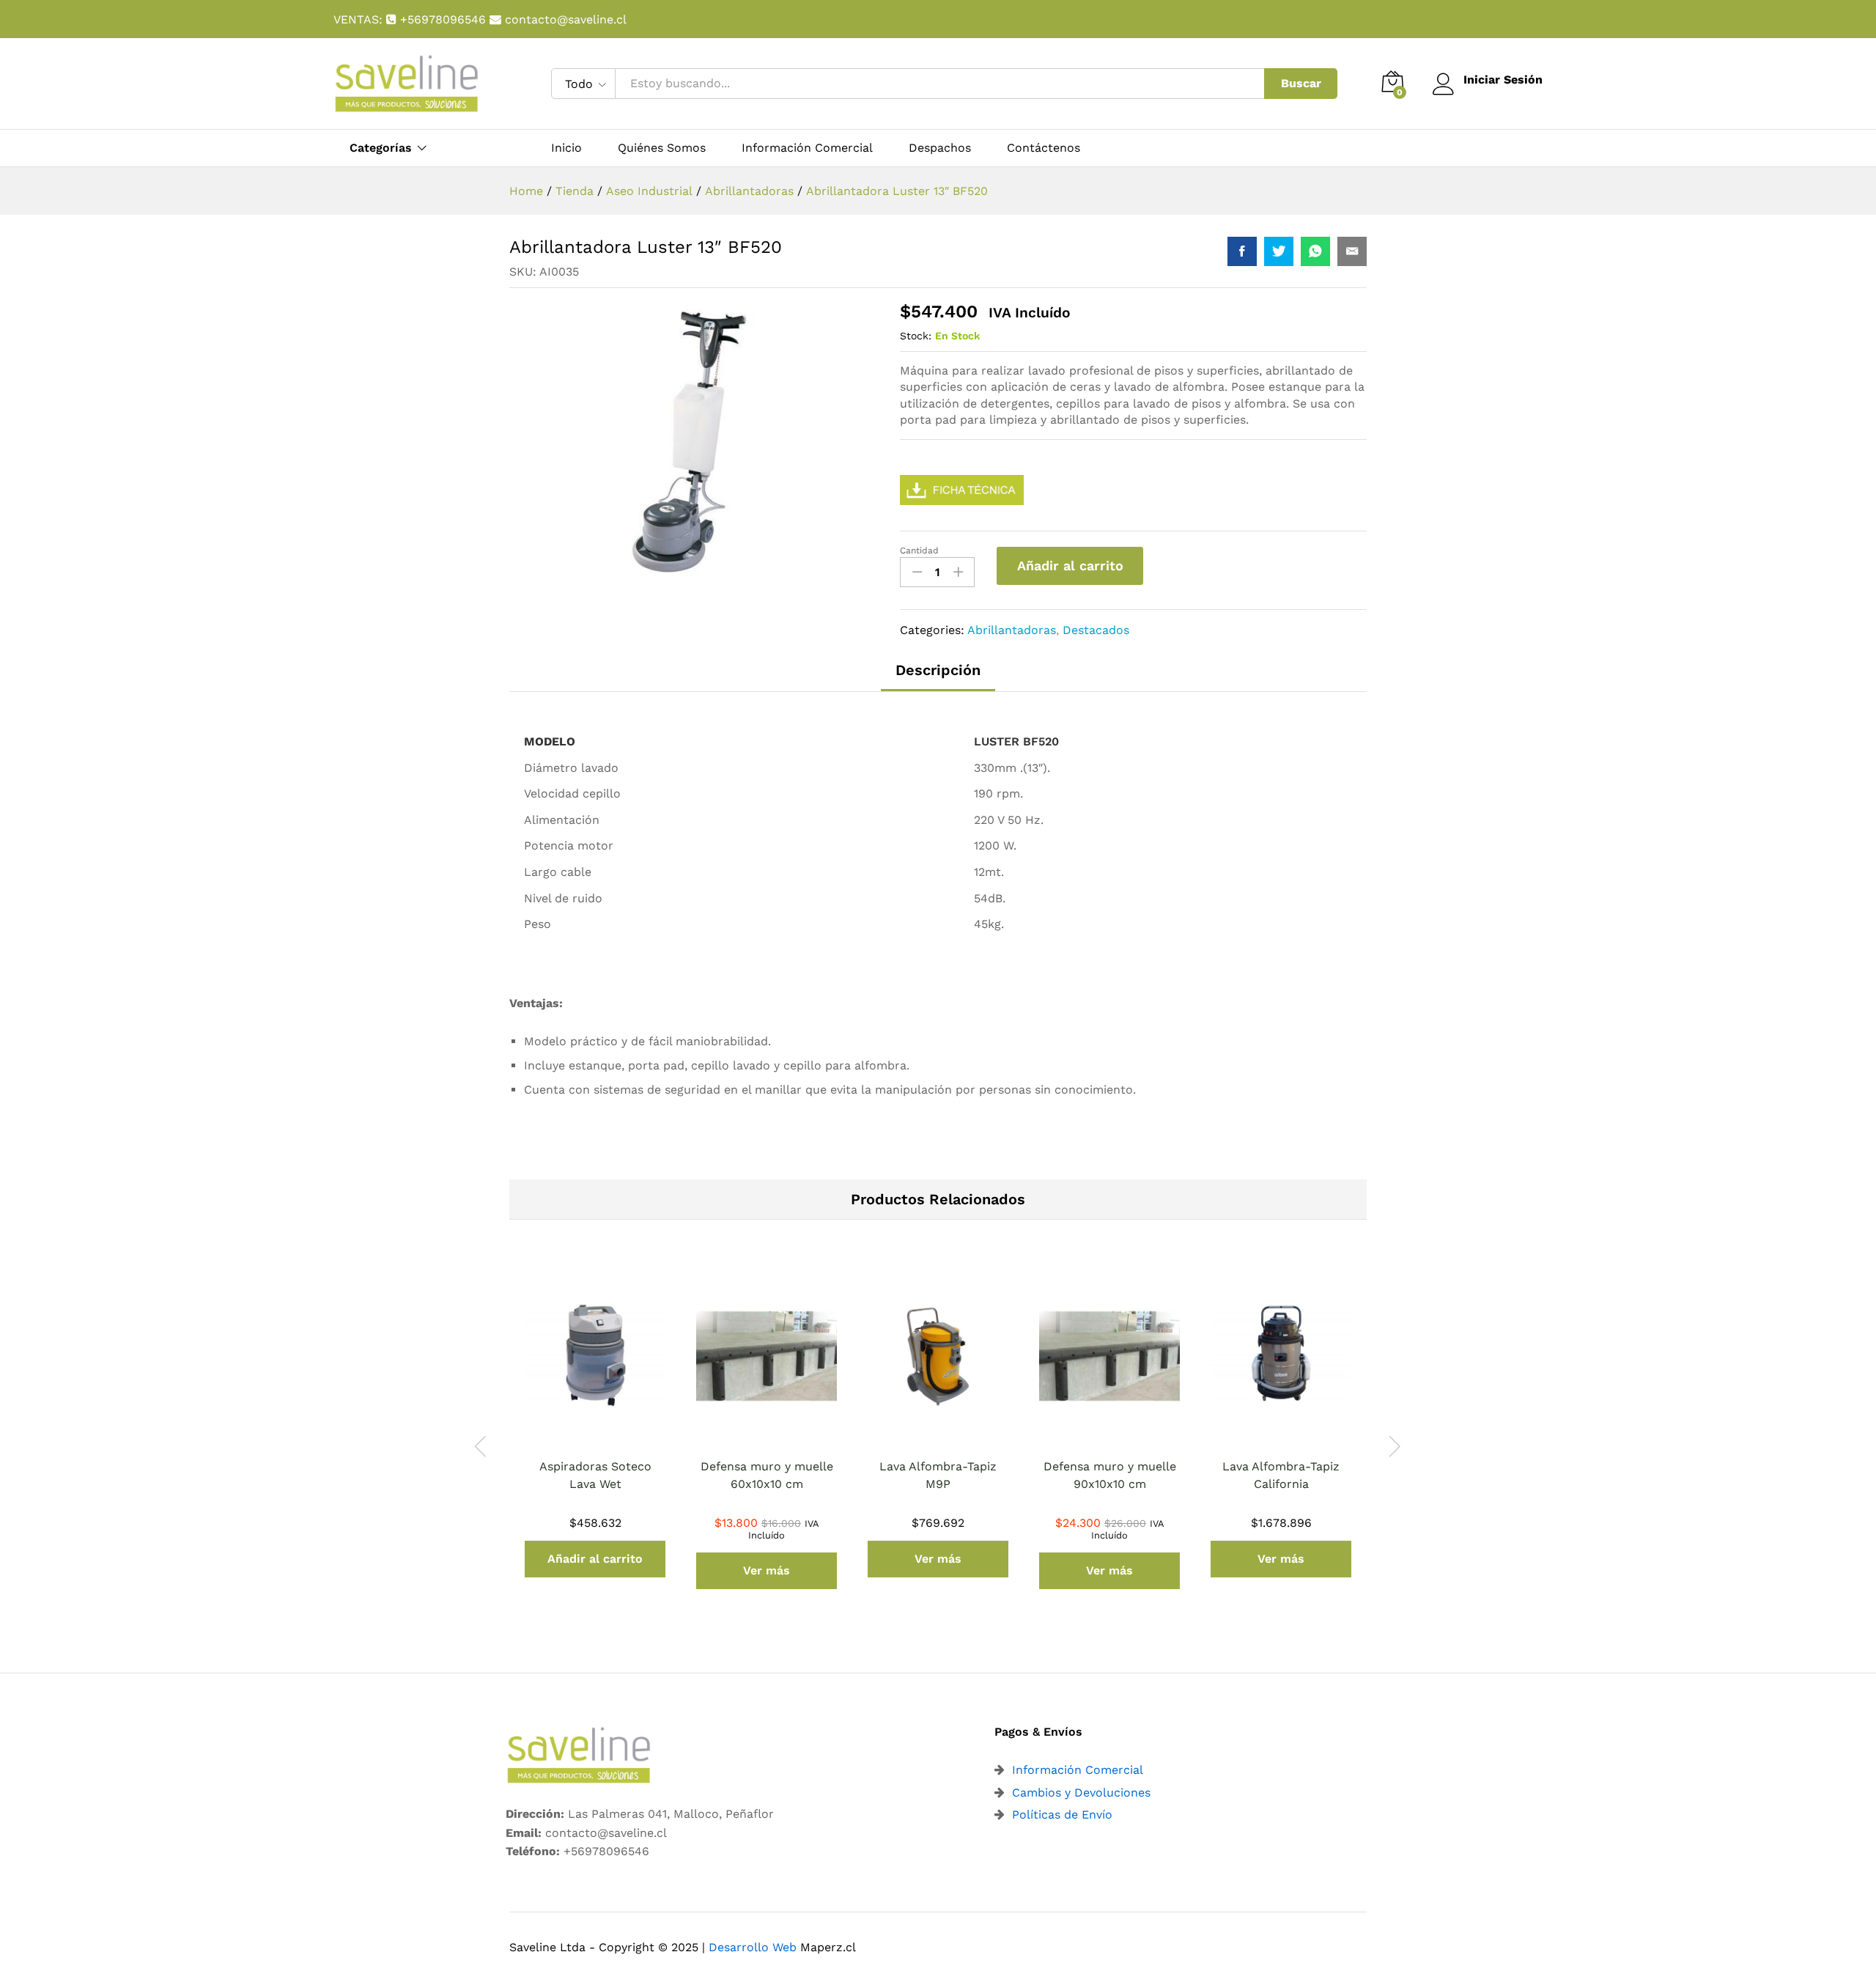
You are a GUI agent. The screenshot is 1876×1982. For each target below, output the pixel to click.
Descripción (938, 670)
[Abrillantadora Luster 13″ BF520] (1242, 251)
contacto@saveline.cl (564, 19)
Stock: (916, 336)
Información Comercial (807, 148)
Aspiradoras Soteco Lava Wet (595, 1475)
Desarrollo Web (753, 1947)
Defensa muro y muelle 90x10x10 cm (1110, 1475)
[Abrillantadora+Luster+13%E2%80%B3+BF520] (1279, 251)
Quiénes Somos (662, 148)
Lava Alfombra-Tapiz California (1281, 1475)
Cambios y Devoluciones (1081, 1793)
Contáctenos (1044, 148)
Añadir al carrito (1070, 566)
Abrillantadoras (1012, 630)
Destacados (1096, 630)
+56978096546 (443, 19)
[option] (595, 1438)
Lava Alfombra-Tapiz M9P (938, 1475)
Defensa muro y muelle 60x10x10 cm (767, 1475)
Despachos (940, 148)
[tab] (938, 677)
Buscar (1301, 83)
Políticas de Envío (1062, 1815)
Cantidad (919, 550)
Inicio (566, 148)
